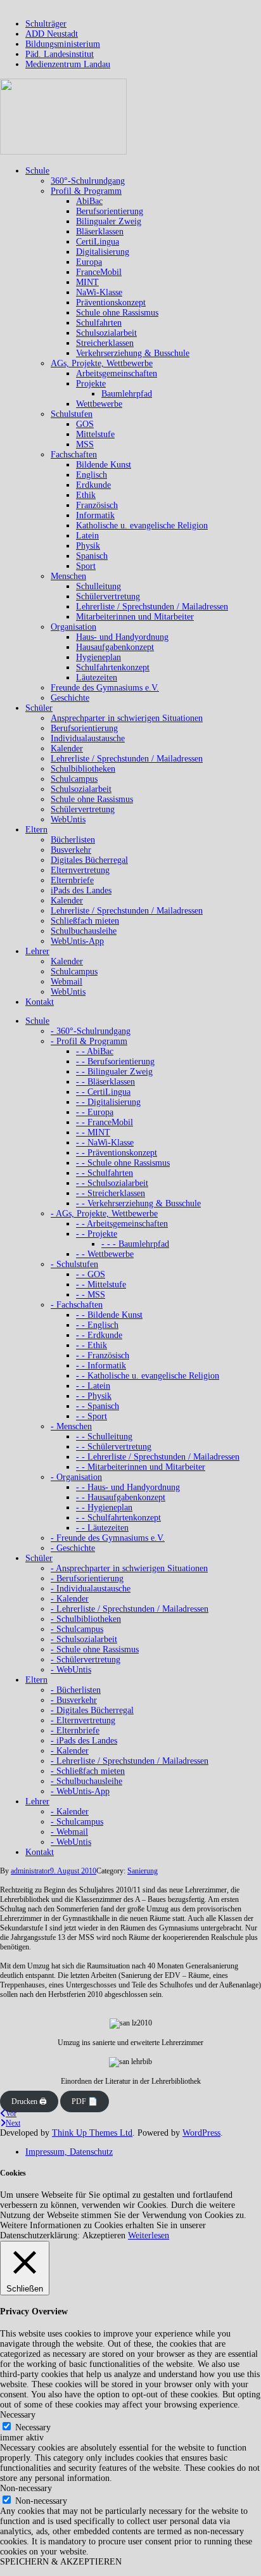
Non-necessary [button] (26, 2488)
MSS (85, 444)
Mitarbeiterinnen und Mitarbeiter (135, 617)
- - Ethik (92, 1345)
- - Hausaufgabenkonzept (121, 1497)
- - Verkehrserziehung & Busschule (138, 1203)
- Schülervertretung (86, 1660)
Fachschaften (74, 455)
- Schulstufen (74, 1264)
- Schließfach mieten (88, 1771)
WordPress (201, 2133)
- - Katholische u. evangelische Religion (148, 1376)
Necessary (33, 2427)
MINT (87, 282)
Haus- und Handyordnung (122, 637)
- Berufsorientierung (87, 1578)
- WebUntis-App (80, 1791)
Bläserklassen (100, 232)
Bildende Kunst (104, 465)
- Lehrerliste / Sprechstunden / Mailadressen (130, 1609)
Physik (88, 546)
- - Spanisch (98, 1406)
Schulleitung (99, 586)
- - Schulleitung (104, 1437)
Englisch (92, 475)
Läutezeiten (97, 678)
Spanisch (92, 556)
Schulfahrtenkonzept (113, 667)
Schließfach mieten (85, 921)
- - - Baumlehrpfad (135, 1244)
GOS (85, 424)
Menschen (68, 576)
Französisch (97, 505)
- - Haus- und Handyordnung (128, 1487)
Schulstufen (72, 414)
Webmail (67, 982)
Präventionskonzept (111, 303)
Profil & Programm (86, 191)
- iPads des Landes (84, 1741)
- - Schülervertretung (114, 1447)
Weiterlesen (149, 2235)
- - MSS (91, 1295)
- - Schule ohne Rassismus (123, 1163)
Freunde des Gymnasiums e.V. (105, 688)
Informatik (95, 515)
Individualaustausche (88, 738)
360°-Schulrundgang (88, 181)
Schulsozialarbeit (106, 333)
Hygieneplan (99, 657)
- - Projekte (97, 1234)
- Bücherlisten (76, 1690)
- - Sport (92, 1416)
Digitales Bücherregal (89, 860)
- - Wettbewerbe (105, 1254)
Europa (89, 262)
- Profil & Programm (89, 1041)
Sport (86, 566)
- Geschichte (73, 1548)
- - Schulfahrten (105, 1173)
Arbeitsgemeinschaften (117, 373)
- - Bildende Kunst (109, 1315)
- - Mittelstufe (101, 1285)
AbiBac (89, 201)
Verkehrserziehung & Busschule (133, 353)
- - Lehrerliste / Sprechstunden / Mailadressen (158, 1457)
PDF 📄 (85, 2101)
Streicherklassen (105, 343)
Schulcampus (74, 779)
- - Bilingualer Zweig (114, 1072)
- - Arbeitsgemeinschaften (122, 1224)
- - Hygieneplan (104, 1508)
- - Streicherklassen (111, 1193)
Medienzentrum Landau (68, 64)
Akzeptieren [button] (104, 2235)
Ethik (86, 495)
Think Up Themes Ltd (92, 2133)
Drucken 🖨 (29, 2101)
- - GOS (91, 1274)
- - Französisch (103, 1355)
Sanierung (143, 1871)
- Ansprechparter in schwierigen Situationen (129, 1568)
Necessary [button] (18, 2415)
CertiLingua (98, 242)
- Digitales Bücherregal (92, 1710)
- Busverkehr (74, 1700)
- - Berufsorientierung (115, 1062)
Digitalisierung (103, 252)
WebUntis (68, 819)
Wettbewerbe (99, 404)
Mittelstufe (95, 434)
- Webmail (69, 1832)
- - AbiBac (95, 1051)
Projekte (91, 384)
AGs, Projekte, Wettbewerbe (102, 363)
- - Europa (95, 1112)
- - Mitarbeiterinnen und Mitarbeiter (141, 1467)
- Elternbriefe (75, 1731)
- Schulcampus (77, 1629)
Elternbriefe (72, 880)
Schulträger (46, 24)
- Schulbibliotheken (86, 1619)
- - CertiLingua (103, 1092)
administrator (30, 1871)
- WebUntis (71, 1670)
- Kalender (70, 1599)
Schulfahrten (99, 323)
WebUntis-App (77, 941)
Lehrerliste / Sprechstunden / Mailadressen (152, 607)
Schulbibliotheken (83, 769)
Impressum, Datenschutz (69, 2152)
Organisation (73, 627)
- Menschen (71, 1426)
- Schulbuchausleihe (86, 1781)
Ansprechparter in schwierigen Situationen (127, 718)
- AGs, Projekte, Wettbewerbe (104, 1214)
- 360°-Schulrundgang (91, 1031)
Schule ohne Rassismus (117, 313)
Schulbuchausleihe (84, 931)
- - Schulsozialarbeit (112, 1183)
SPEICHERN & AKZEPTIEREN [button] (61, 2562)
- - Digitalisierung (108, 1102)
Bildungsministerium (63, 44)
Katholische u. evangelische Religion (142, 526)
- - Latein (93, 1386)
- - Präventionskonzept (117, 1153)
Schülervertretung (108, 596)
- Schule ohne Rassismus (95, 1649)
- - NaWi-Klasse (105, 1143)
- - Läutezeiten (102, 1528)
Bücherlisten (73, 840)
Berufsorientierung (110, 211)
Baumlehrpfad (127, 394)
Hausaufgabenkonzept (115, 647)
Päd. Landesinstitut (60, 54)
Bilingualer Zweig (109, 221)
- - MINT (93, 1132)
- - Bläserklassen (105, 1082)
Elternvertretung (80, 870)
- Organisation (76, 1477)
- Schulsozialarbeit (84, 1639)
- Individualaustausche (91, 1589)
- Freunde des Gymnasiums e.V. (108, 1538)
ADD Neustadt (52, 34)
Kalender (67, 749)
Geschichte (70, 698)
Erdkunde (93, 485)
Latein (87, 536)
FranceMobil (99, 272)
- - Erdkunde (99, 1335)
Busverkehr (71, 850)
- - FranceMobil (105, 1122)
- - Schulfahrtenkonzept (118, 1518)
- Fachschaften (77, 1305)
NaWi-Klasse (99, 292)
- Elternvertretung (83, 1720)
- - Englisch (97, 1325)
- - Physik (94, 1396)
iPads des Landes (81, 890)
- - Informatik (101, 1366)
